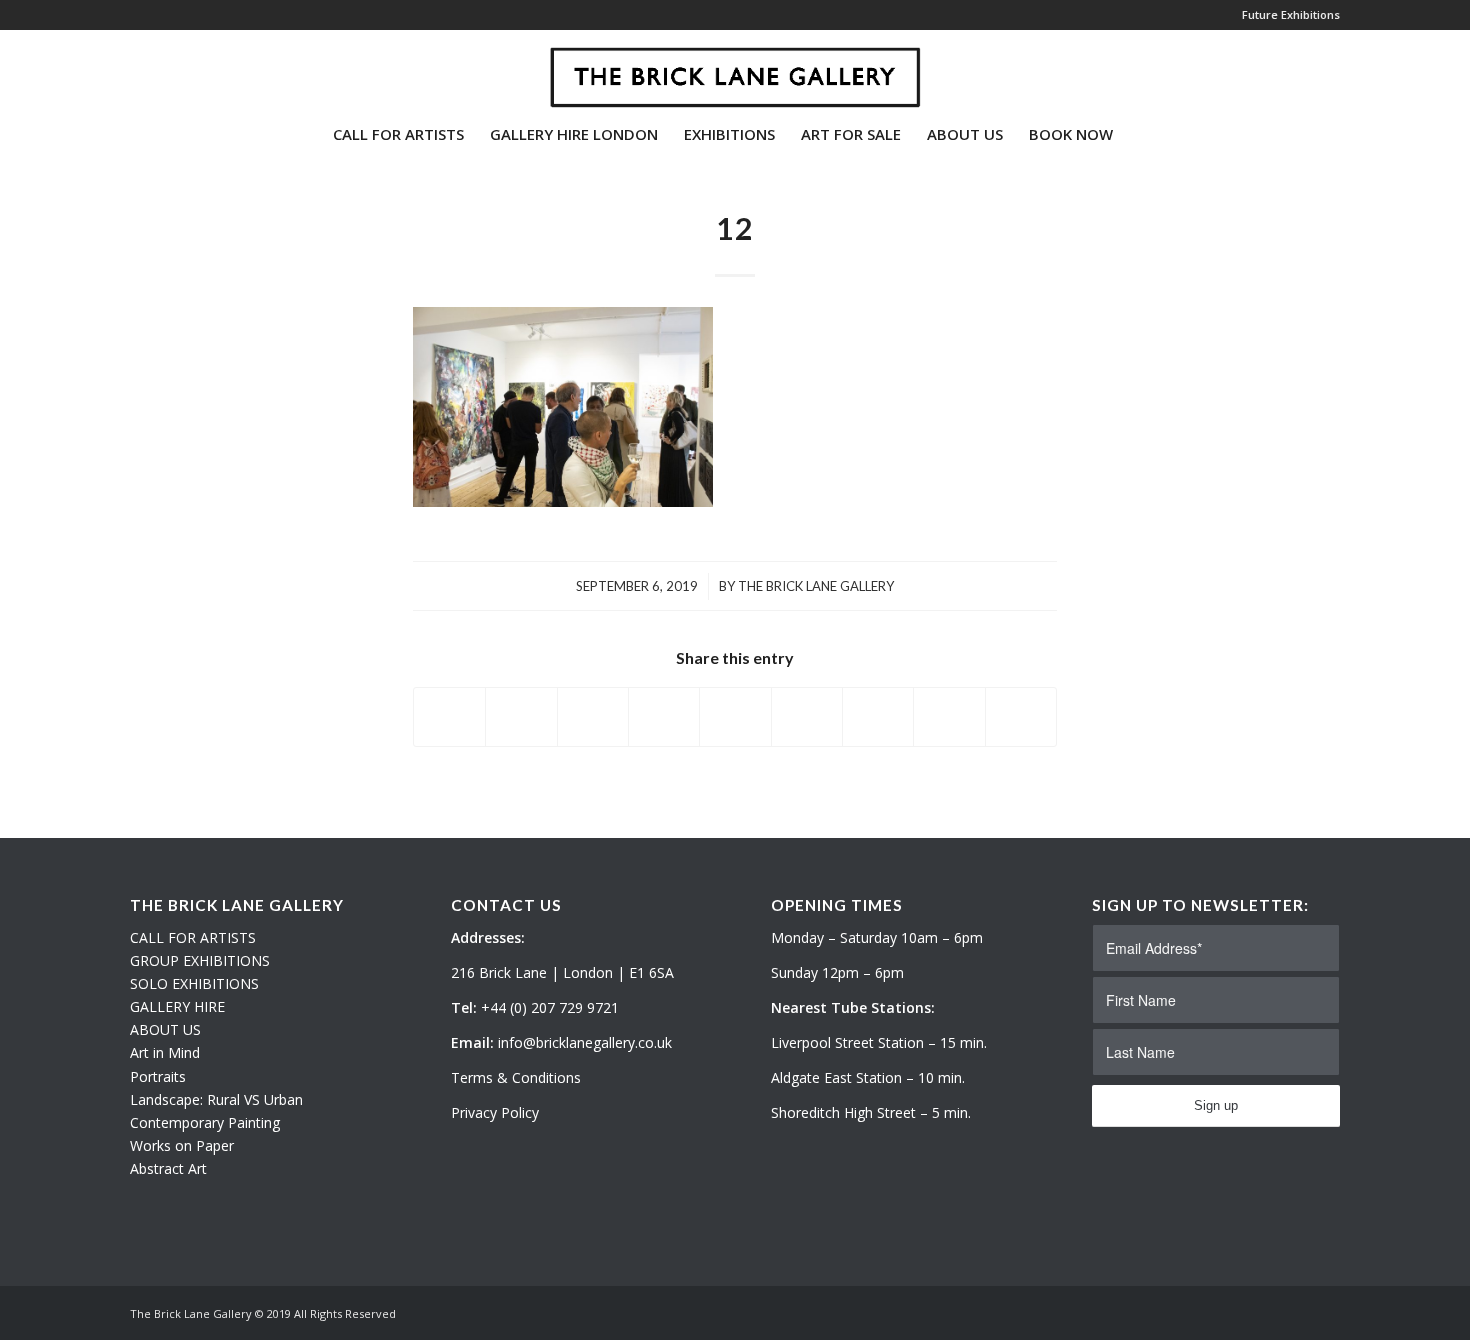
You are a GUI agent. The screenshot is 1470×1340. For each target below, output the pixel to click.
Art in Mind (165, 1052)
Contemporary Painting (205, 1122)
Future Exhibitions (1291, 14)
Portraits (158, 1076)
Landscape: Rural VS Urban (216, 1099)
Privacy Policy (495, 1112)
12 (735, 228)
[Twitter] (136, 69)
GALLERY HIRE (177, 1006)
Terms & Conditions (516, 1077)
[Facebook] (196, 69)
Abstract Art (168, 1168)
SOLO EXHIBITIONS (194, 983)
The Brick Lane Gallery (816, 586)
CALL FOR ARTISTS (193, 937)
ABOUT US (165, 1029)
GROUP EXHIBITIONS (200, 960)
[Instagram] (166, 69)
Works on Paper (182, 1145)
